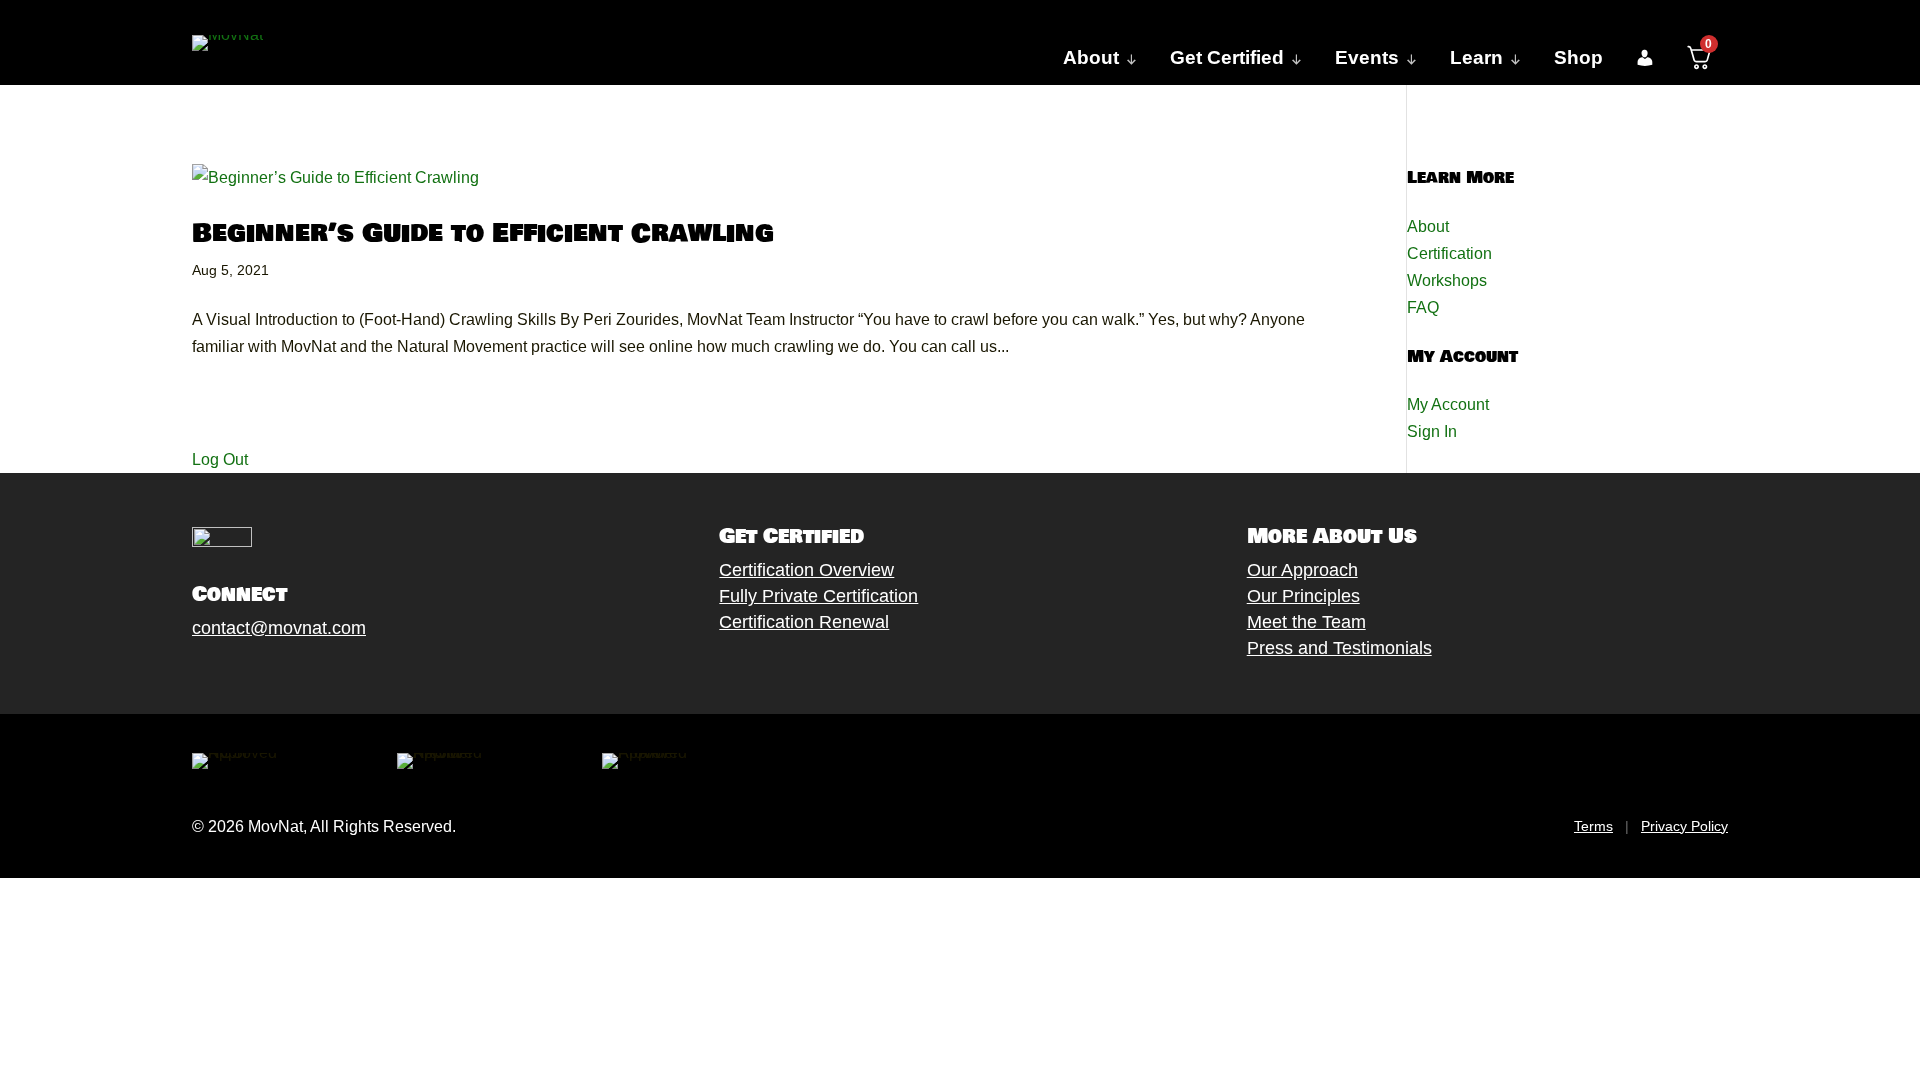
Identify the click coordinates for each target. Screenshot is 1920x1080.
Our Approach (1302, 570)
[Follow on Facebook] (183, 674)
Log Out (220, 459)
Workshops (1447, 280)
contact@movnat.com (279, 628)
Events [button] (1367, 57)
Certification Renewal (804, 622)
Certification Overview (806, 570)
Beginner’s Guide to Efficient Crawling (483, 233)
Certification (1449, 253)
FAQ (1423, 307)
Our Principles (1303, 596)
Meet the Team (1306, 622)
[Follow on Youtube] (303, 674)
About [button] (1091, 57)
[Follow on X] (223, 674)
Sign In (1432, 431)
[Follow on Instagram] (263, 674)
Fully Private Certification (818, 596)
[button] (1644, 58)
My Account (1448, 404)
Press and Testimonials (1339, 648)
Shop (1578, 57)
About (1428, 226)
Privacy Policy (1684, 826)
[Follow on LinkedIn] (343, 674)
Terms (1593, 826)
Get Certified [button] (1227, 57)
